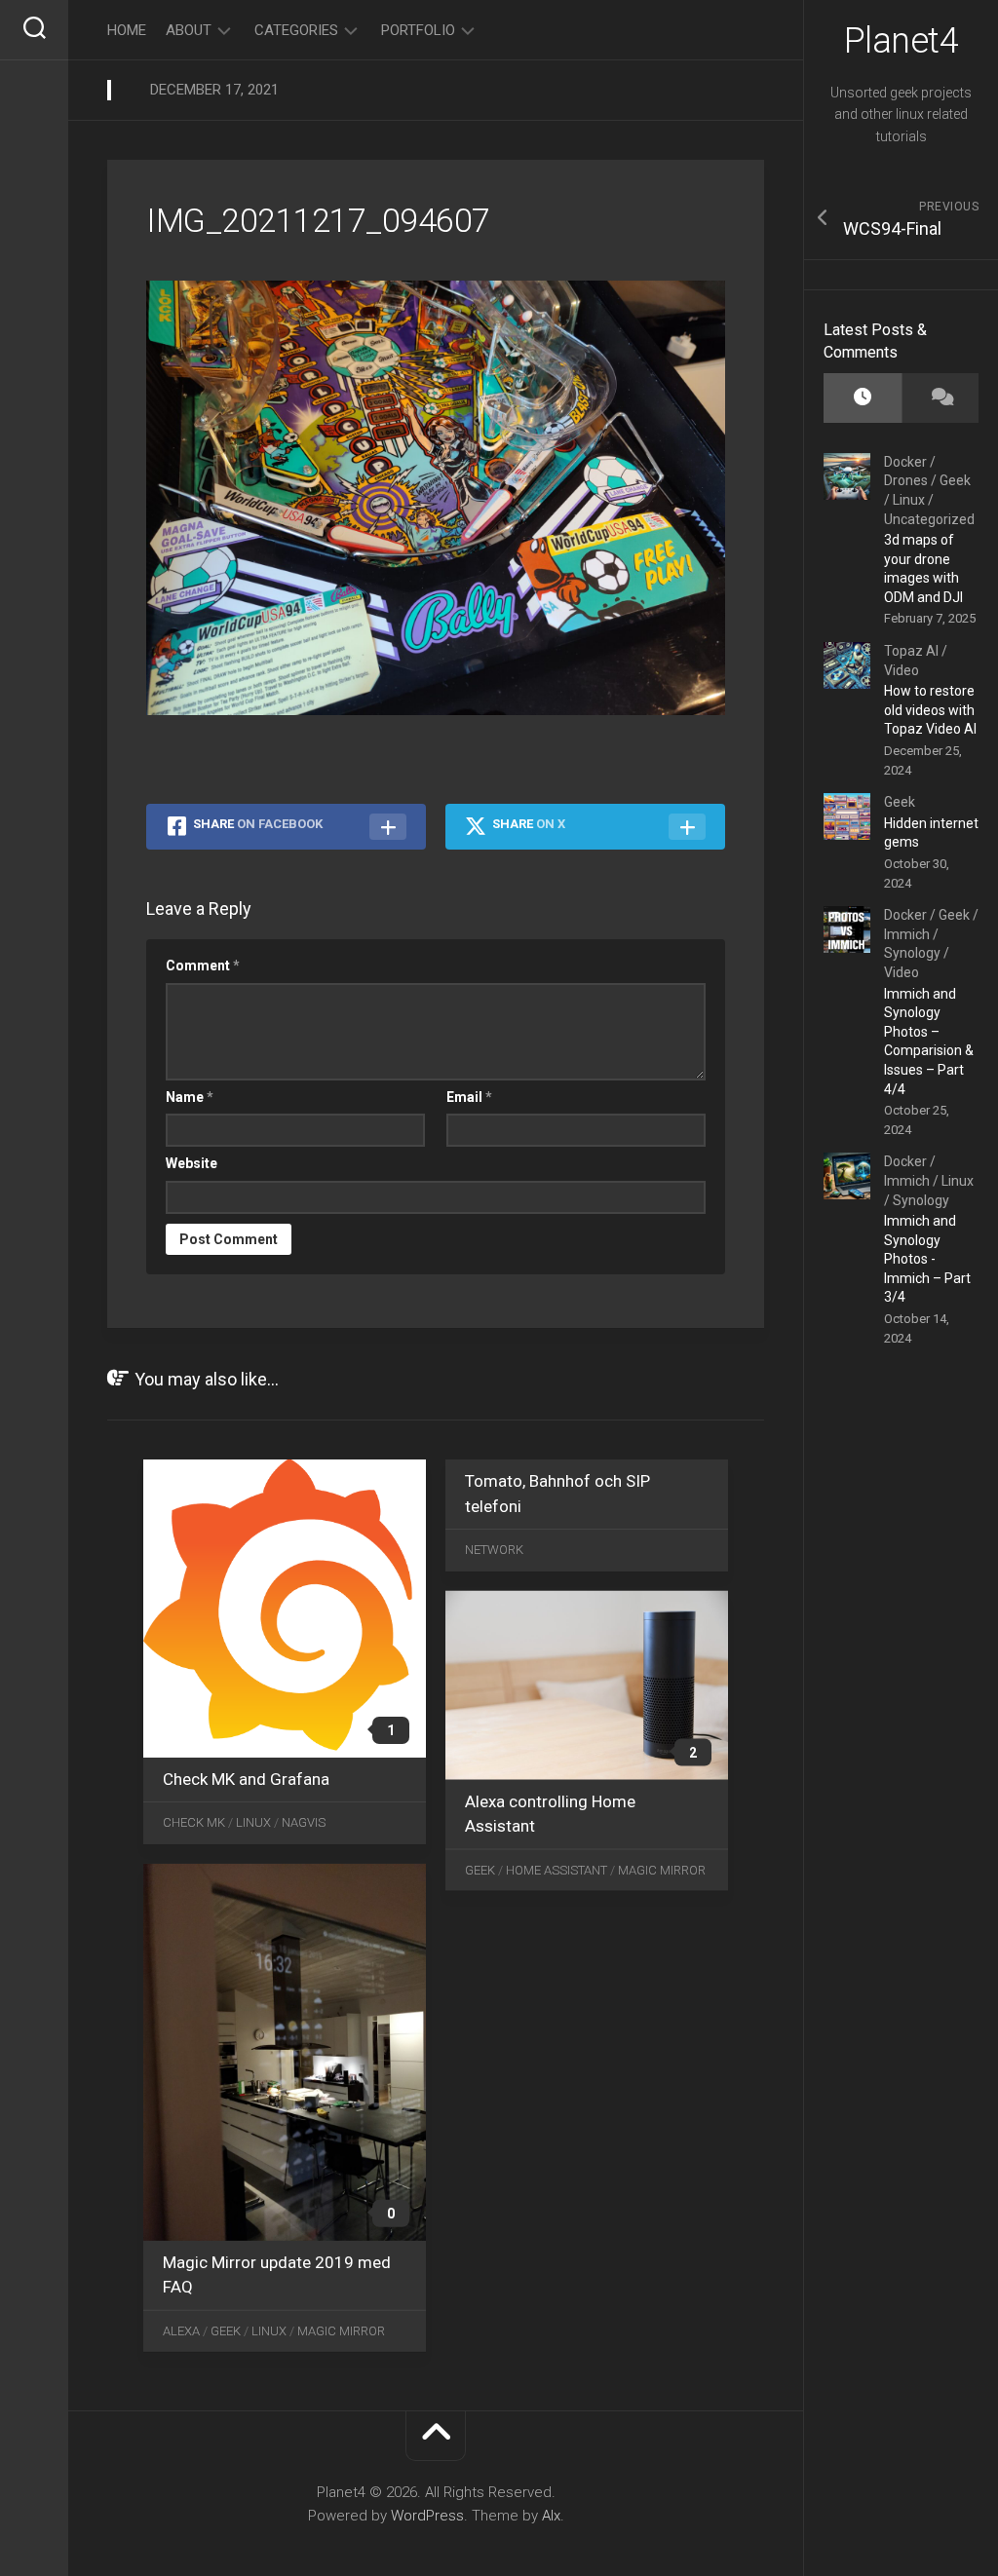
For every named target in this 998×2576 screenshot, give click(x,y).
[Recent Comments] (940, 398)
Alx (551, 2516)
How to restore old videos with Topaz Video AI (930, 710)
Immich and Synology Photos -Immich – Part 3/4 (927, 1259)
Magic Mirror (662, 1869)
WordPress (427, 2516)
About (189, 30)
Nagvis (304, 1822)
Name (190, 1097)
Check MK (194, 1822)
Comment (203, 966)
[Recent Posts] (863, 398)
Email (469, 1097)
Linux (909, 500)
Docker (905, 462)
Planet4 (902, 41)
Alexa (181, 2330)
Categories (296, 30)
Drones (906, 480)
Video (902, 670)
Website (192, 1163)
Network (494, 1550)
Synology (912, 953)
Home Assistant (557, 1869)
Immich (907, 934)
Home (127, 30)
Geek (955, 480)
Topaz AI (911, 651)
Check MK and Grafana (246, 1779)
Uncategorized (929, 519)
